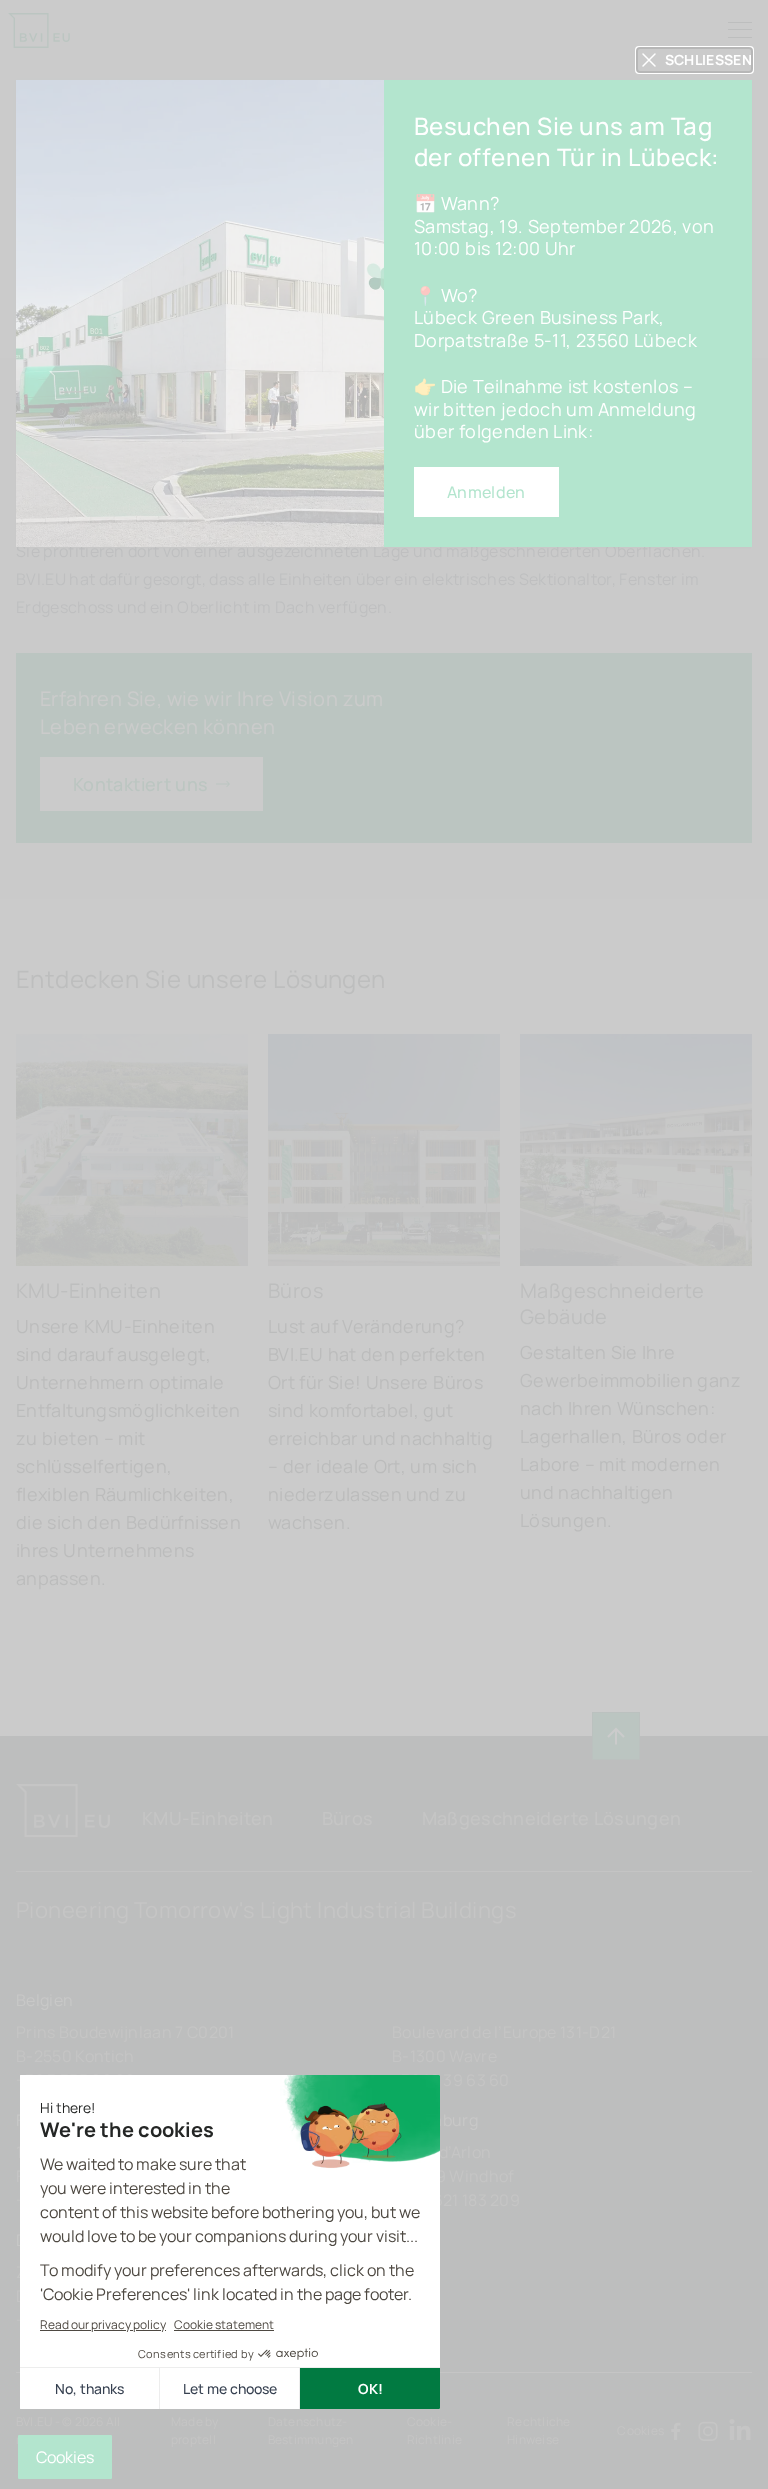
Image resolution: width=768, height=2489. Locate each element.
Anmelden (486, 492)
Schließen (708, 59)
